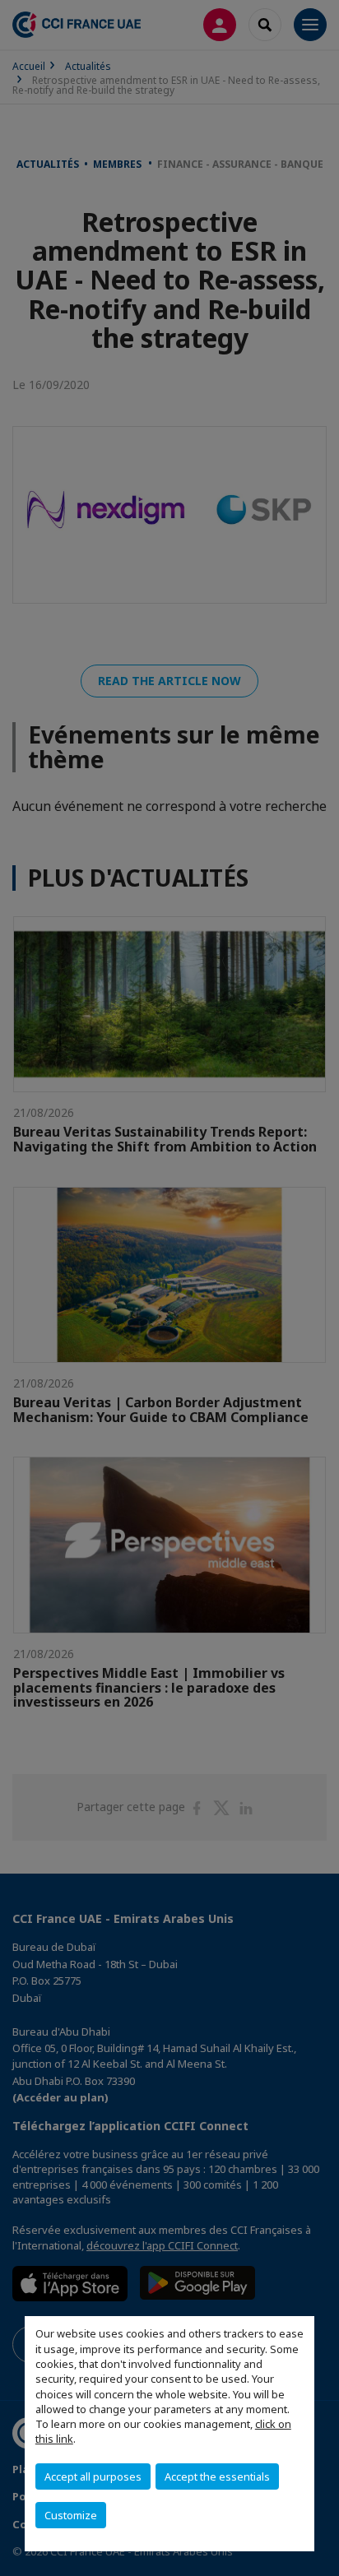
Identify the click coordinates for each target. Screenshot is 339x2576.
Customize (71, 2515)
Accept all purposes (93, 2476)
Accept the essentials (217, 2476)
